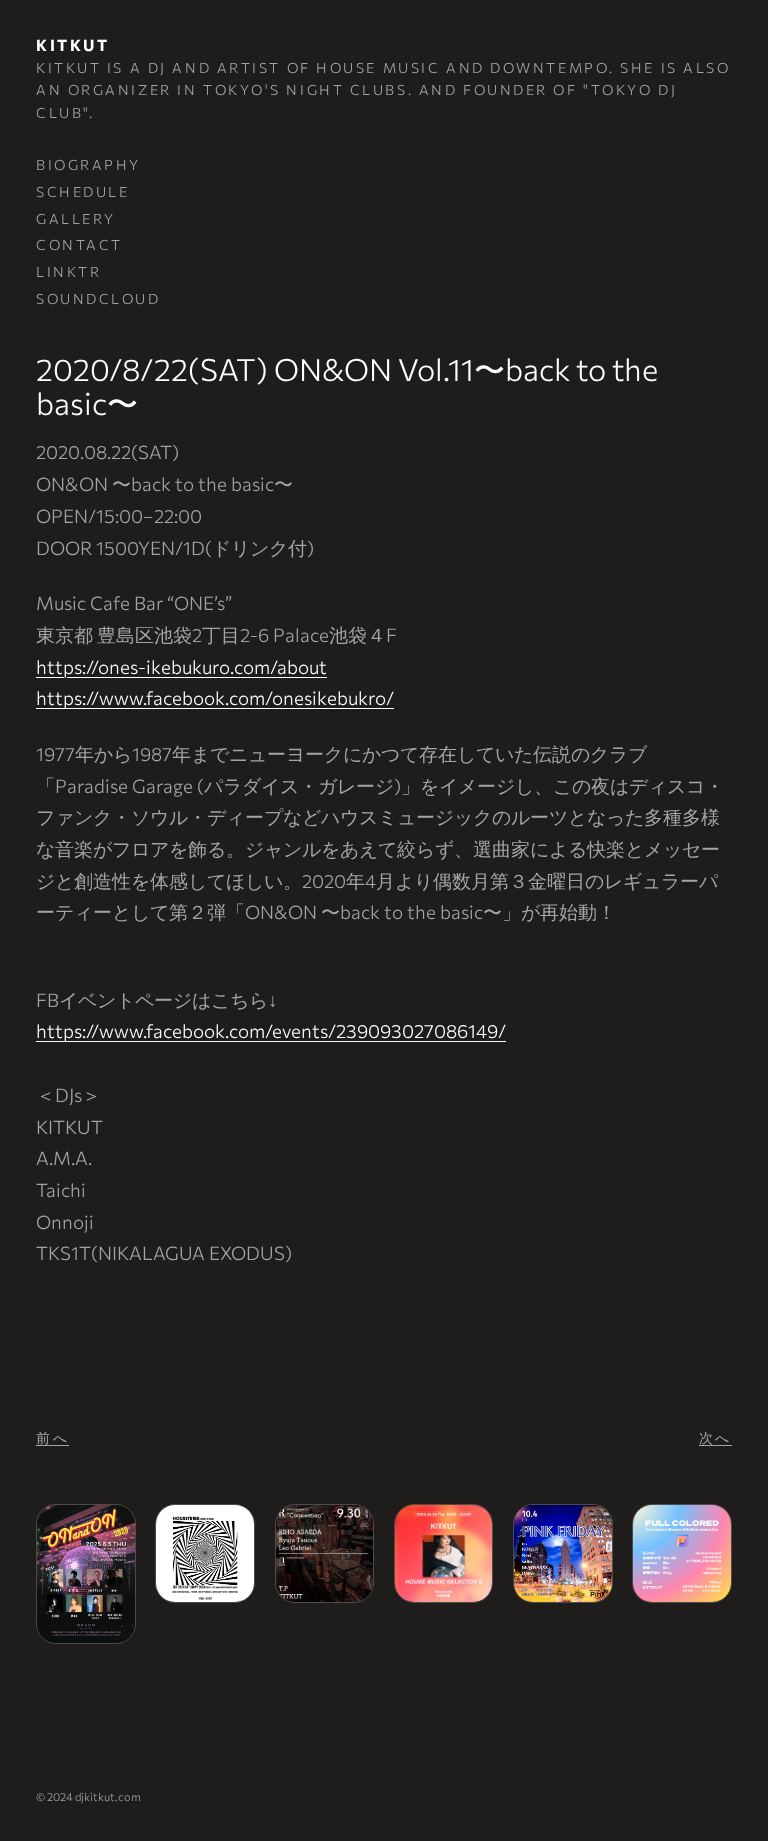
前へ (52, 1437)
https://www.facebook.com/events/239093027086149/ (271, 1030)
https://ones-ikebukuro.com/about (181, 666)
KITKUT (72, 44)
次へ (715, 1437)
